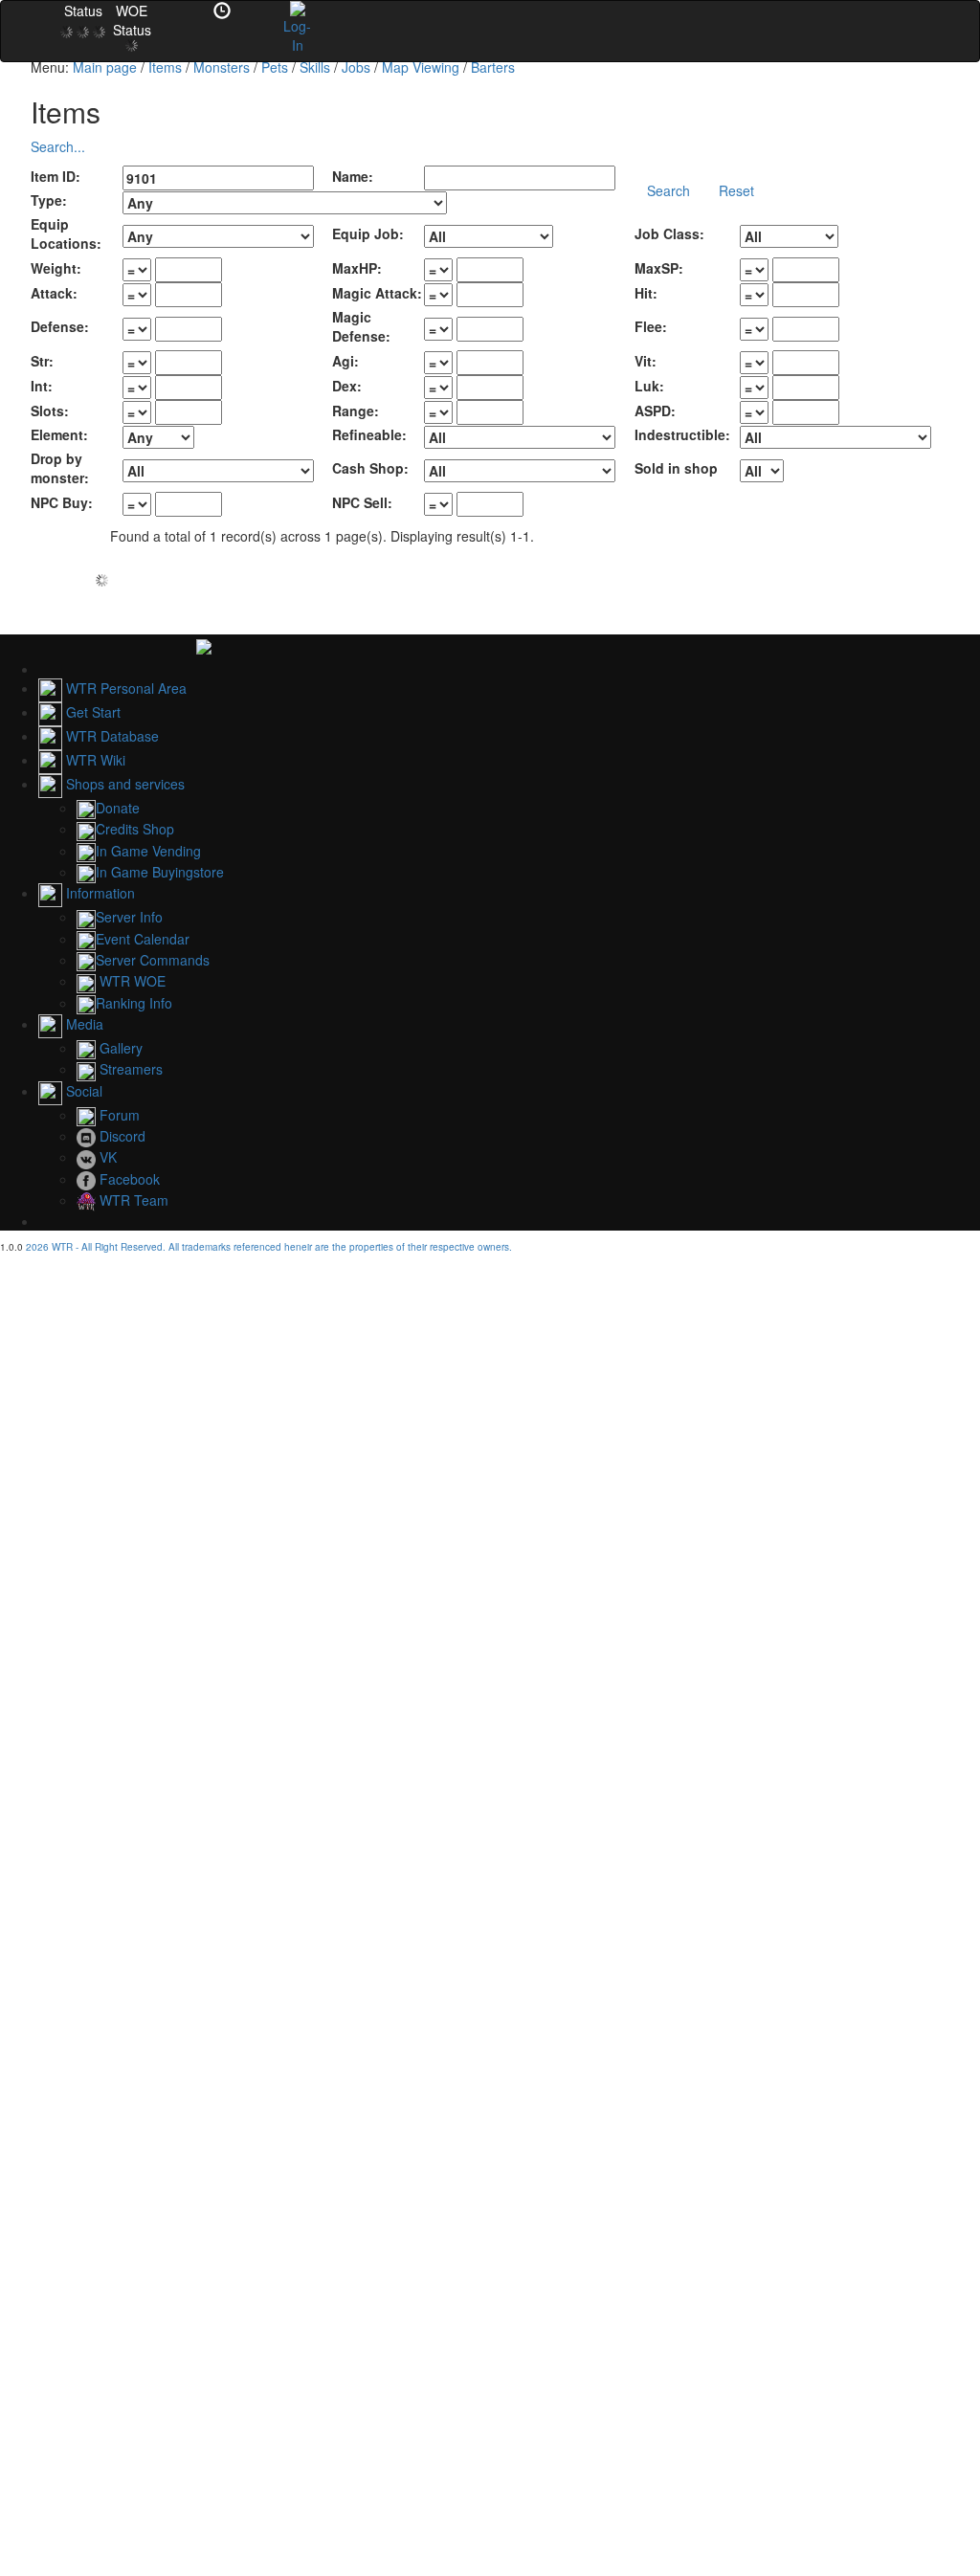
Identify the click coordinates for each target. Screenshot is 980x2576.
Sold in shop (676, 468)
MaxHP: (357, 268)
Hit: (646, 293)
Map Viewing (421, 67)
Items (165, 67)
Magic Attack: (377, 293)
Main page (105, 67)
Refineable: (369, 434)
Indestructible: (682, 434)
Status (83, 11)
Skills (315, 67)
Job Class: (669, 233)
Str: (42, 361)
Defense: (60, 326)
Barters (493, 67)
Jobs (356, 67)
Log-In (297, 35)
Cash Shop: (370, 468)
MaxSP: (659, 268)
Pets (275, 67)
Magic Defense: (361, 326)
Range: (356, 411)
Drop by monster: (60, 468)
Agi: (345, 361)
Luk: (649, 386)
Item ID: (56, 176)
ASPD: (655, 411)
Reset (736, 190)
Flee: (651, 326)
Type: (49, 200)
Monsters (222, 67)
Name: (353, 176)
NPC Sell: (362, 502)
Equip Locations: (66, 233)
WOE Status (132, 20)
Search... (58, 146)
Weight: (56, 268)
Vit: (646, 361)
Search (668, 190)
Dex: (347, 386)
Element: (59, 434)
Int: (42, 386)
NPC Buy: (62, 502)
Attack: (54, 293)
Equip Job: (368, 233)
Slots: (50, 411)
